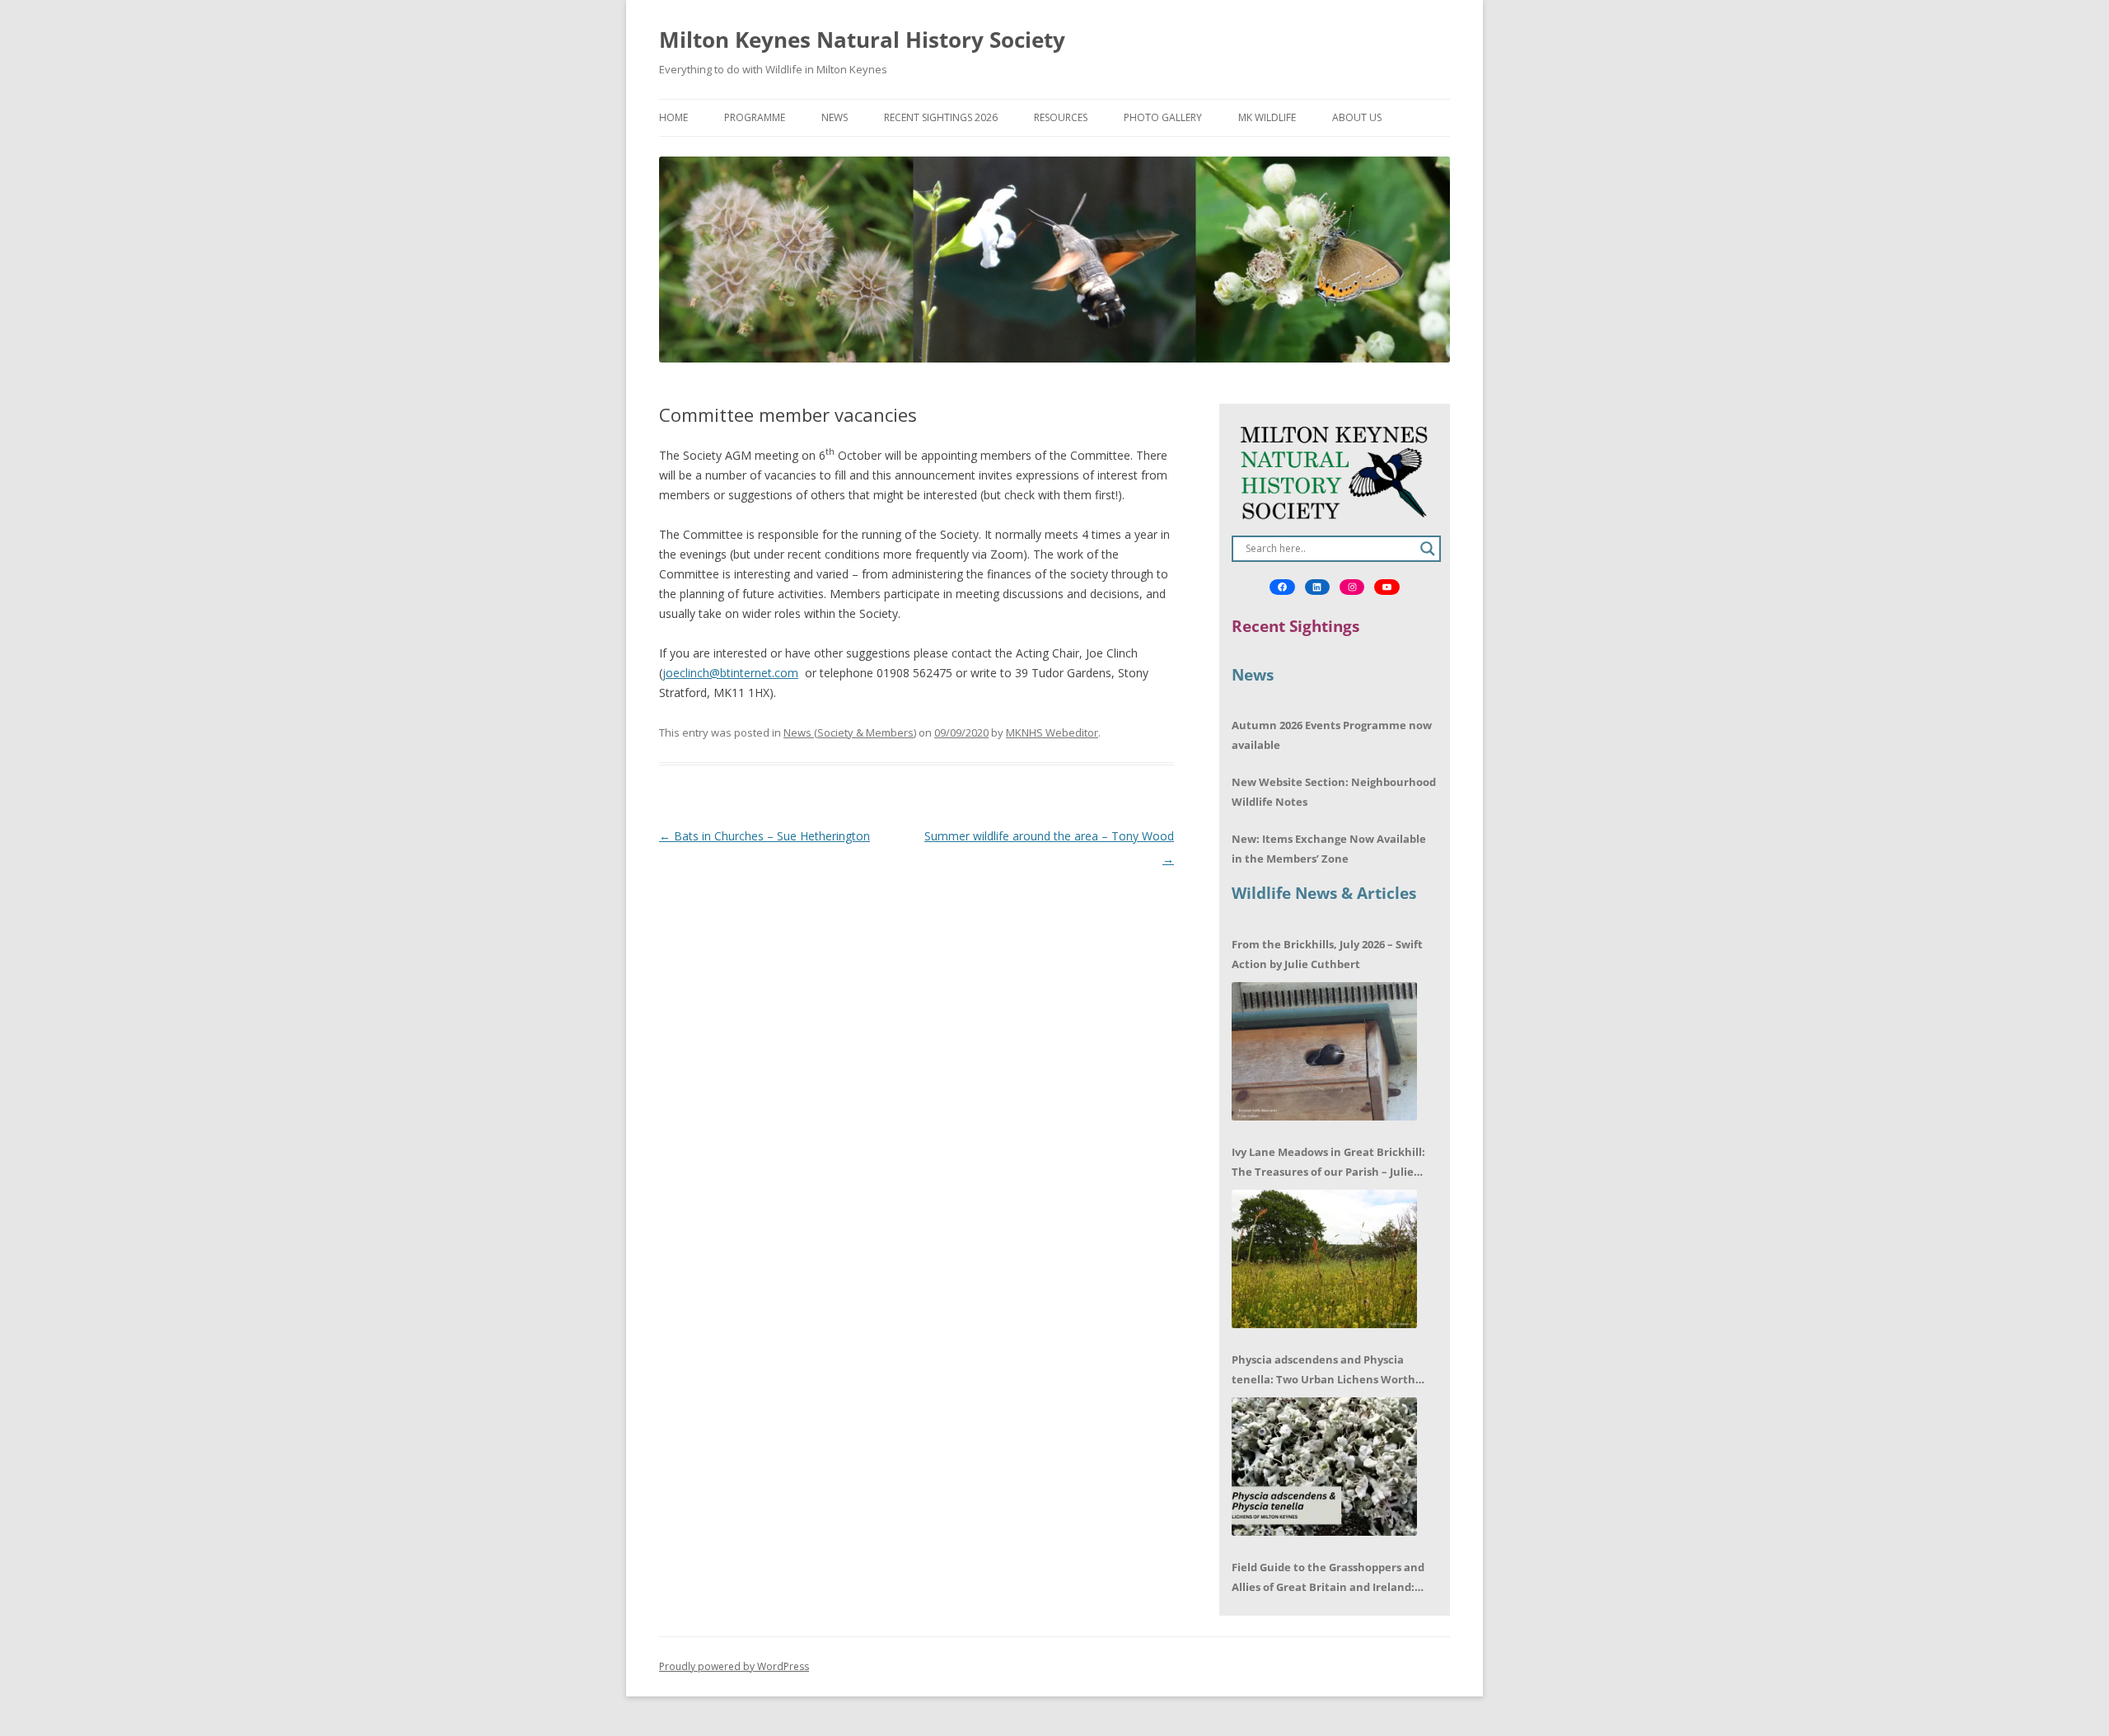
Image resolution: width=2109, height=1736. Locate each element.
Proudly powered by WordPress (734, 1666)
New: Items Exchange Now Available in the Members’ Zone (1329, 849)
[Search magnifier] (1428, 549)
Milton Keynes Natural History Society (862, 40)
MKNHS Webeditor (1052, 732)
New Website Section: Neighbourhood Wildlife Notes (1334, 792)
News (835, 117)
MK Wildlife (1267, 117)
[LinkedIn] (1317, 587)
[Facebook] (1282, 587)
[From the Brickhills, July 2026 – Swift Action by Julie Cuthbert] (1324, 1051)
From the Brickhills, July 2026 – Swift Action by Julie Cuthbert (1327, 954)
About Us (1357, 117)
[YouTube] (1387, 587)
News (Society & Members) (850, 732)
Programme (755, 117)
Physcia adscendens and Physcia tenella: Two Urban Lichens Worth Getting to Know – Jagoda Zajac (1323, 1371)
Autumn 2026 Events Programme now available (1332, 735)
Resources (1061, 117)
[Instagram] (1352, 587)
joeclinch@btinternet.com (730, 673)
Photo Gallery (1163, 117)
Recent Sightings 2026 (941, 117)
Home (673, 117)
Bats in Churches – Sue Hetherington (765, 836)
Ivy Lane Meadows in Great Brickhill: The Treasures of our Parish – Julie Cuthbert (1328, 1163)
